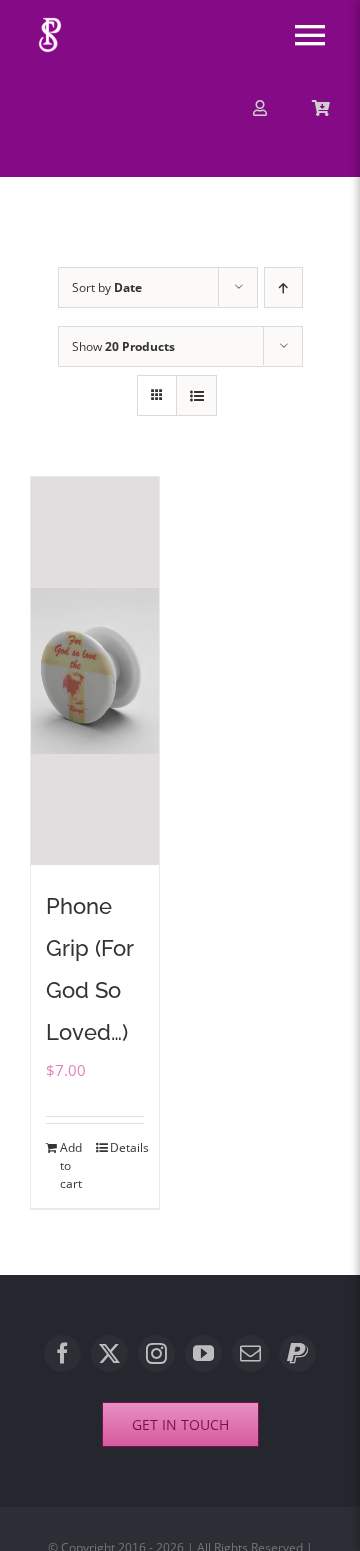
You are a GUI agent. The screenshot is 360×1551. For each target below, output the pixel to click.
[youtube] (203, 1353)
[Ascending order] (283, 287)
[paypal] (297, 1353)
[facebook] (62, 1353)
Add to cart (71, 1165)
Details (127, 1147)
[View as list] (196, 395)
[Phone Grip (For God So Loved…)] (95, 670)
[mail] (250, 1353)
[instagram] (156, 1353)
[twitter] (109, 1353)
